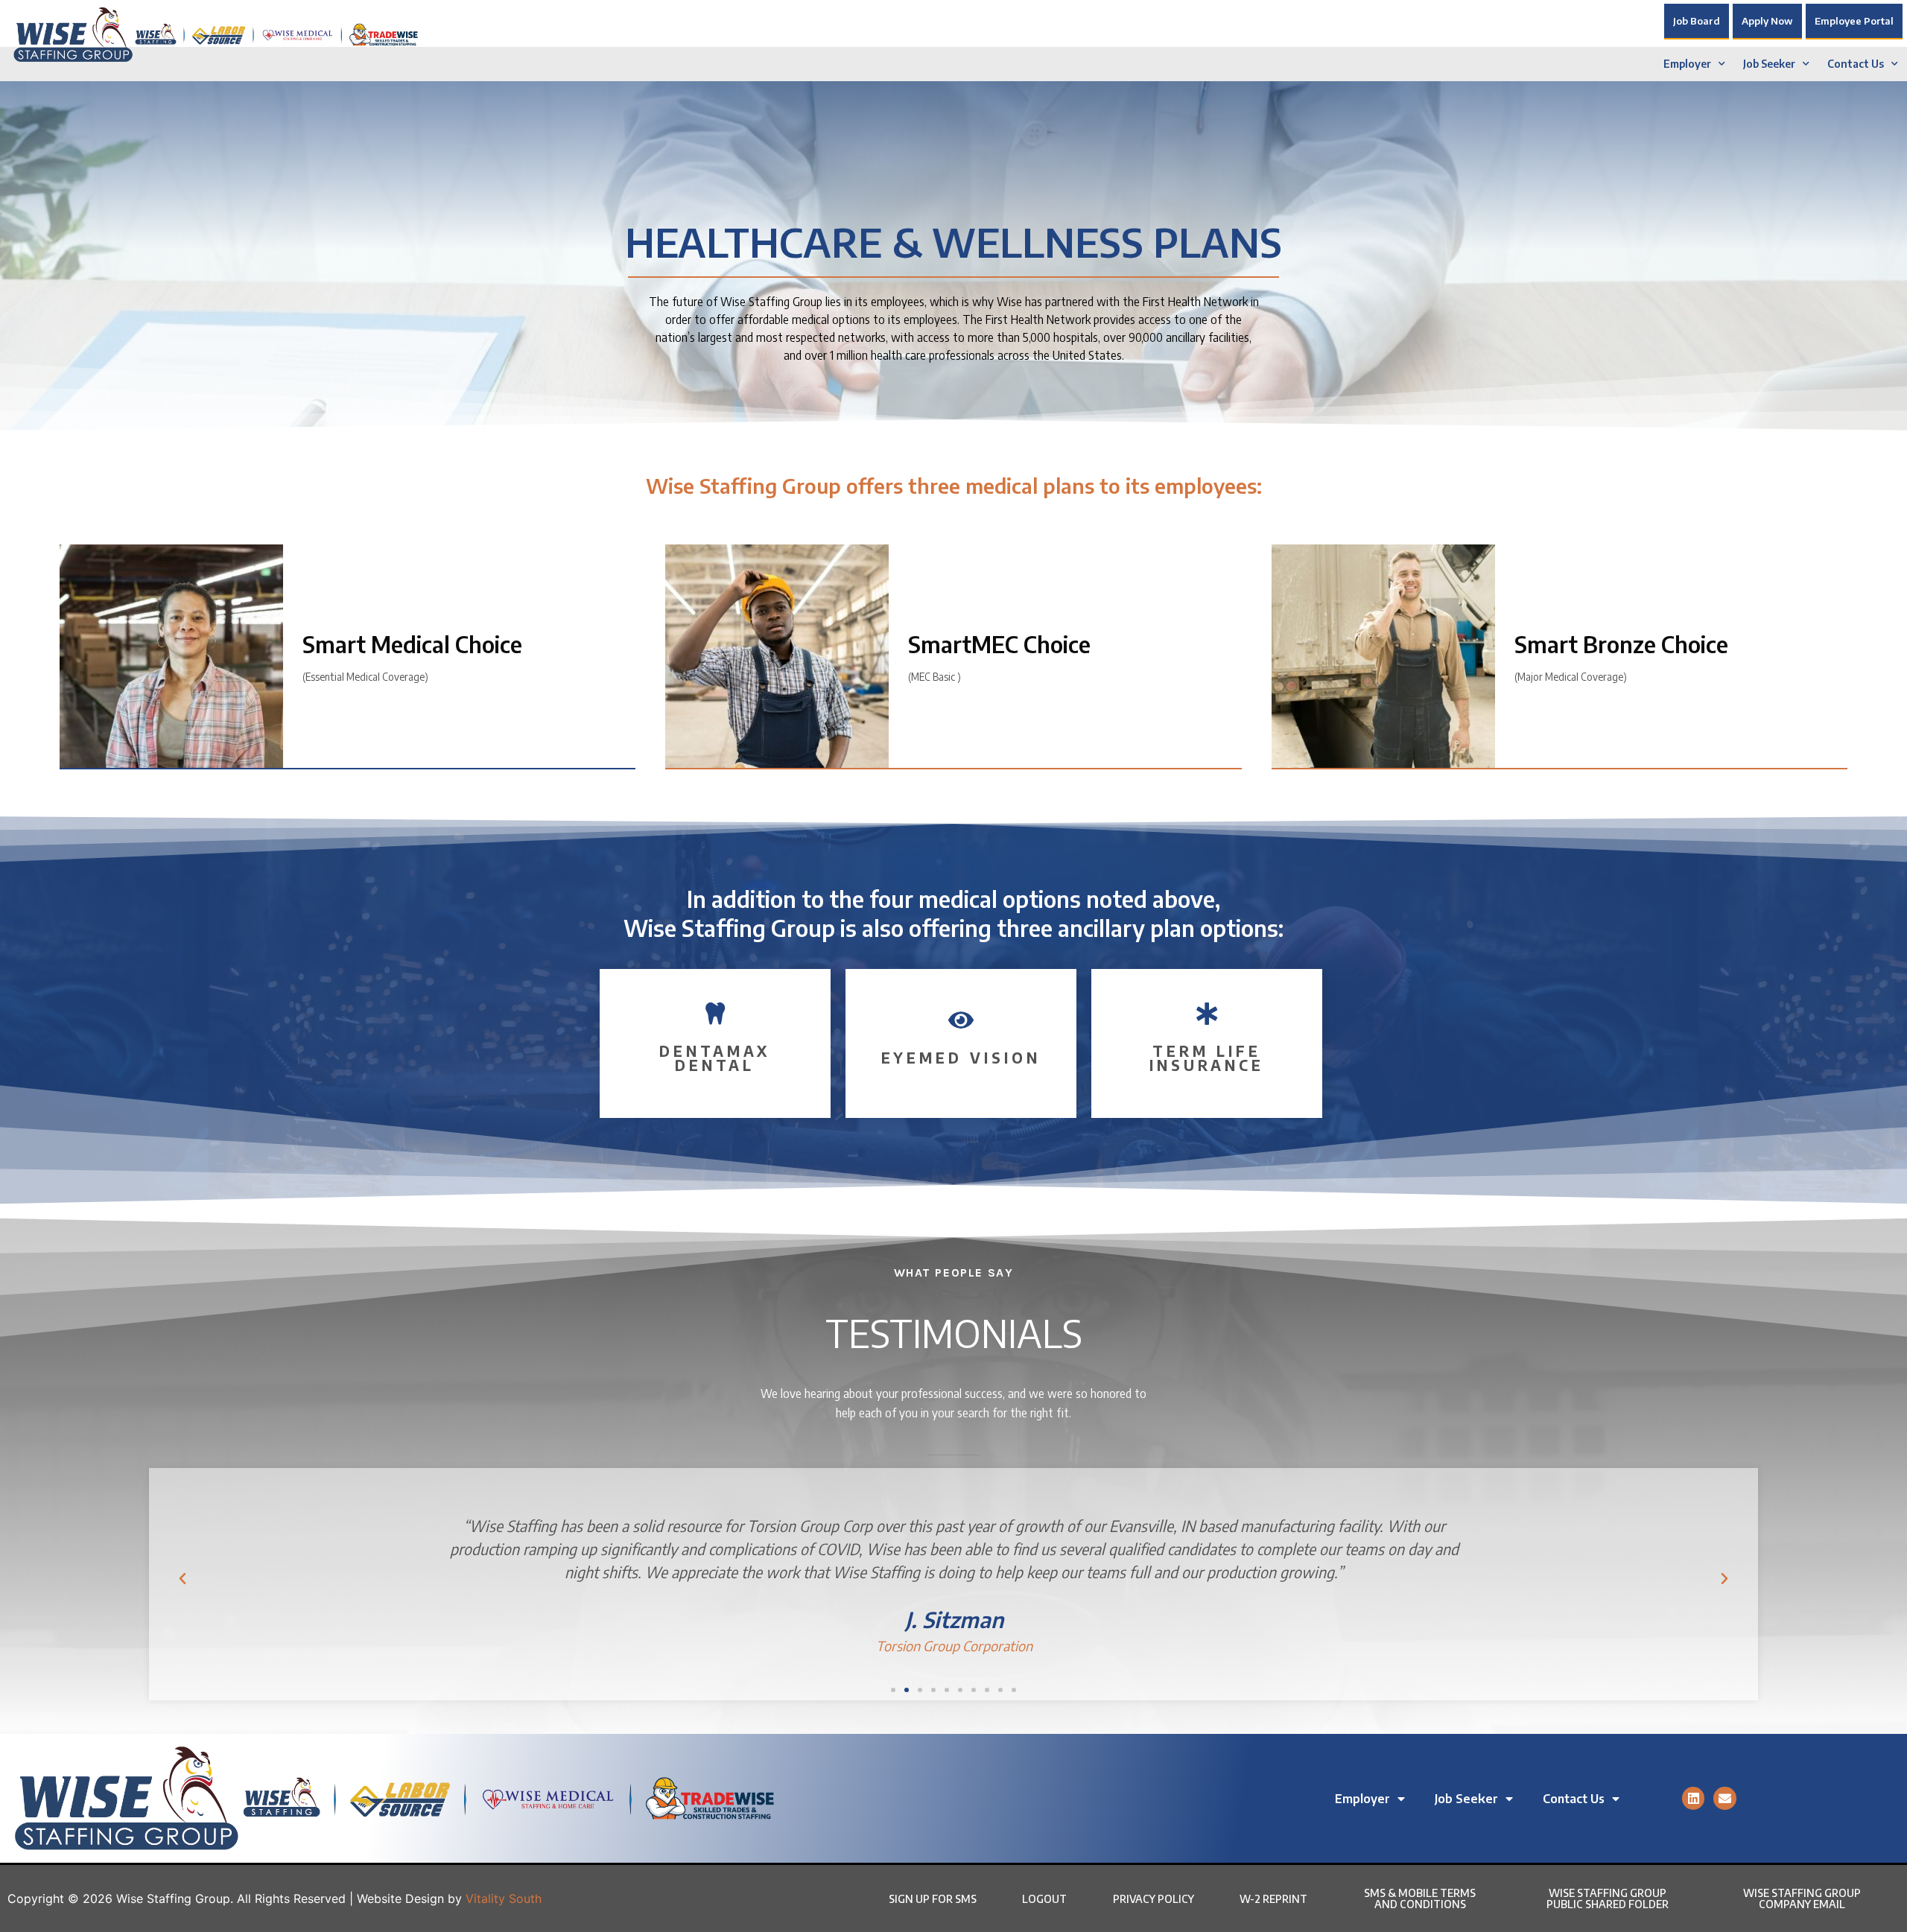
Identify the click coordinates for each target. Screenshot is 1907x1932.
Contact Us (1856, 64)
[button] (183, 1579)
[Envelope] (1725, 1798)
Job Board (1697, 21)
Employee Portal (1854, 21)
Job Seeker (1769, 64)
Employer (1687, 64)
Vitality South (504, 1898)
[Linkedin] (1694, 1798)
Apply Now (1767, 21)
